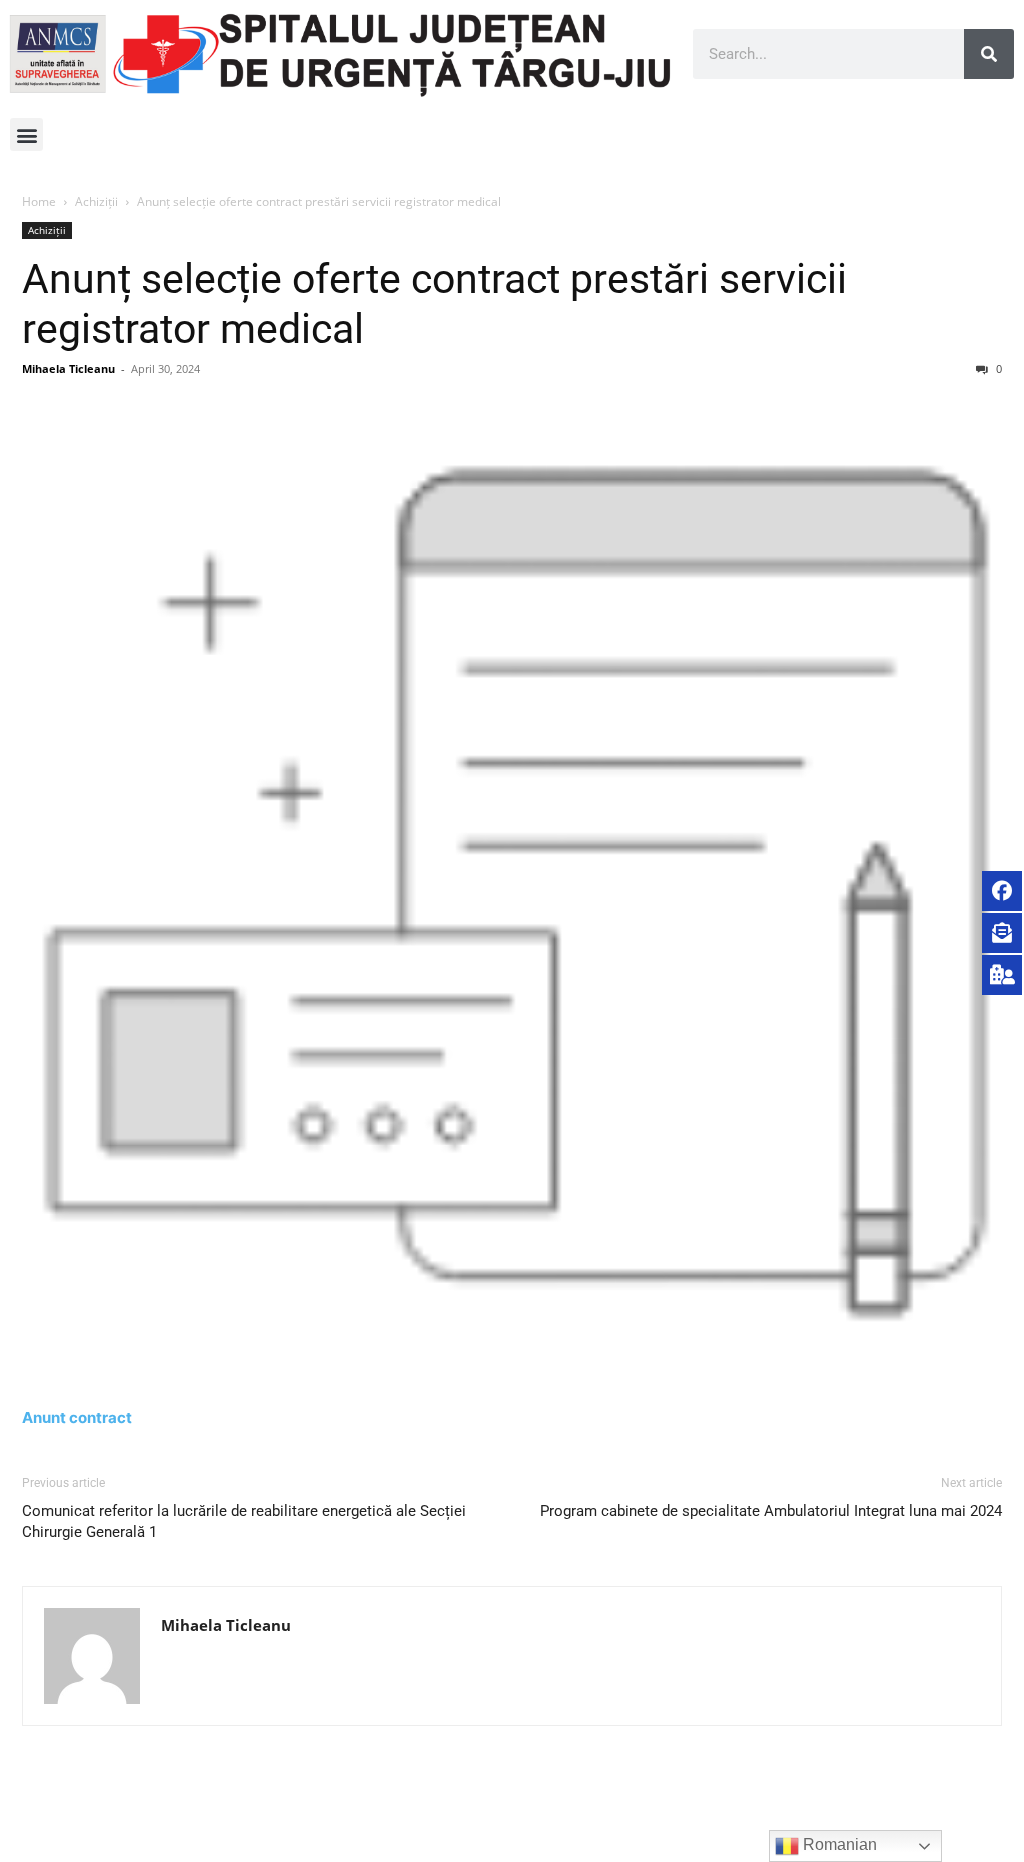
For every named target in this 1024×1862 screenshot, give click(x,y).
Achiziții (96, 201)
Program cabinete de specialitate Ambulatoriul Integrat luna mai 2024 (771, 1511)
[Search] (989, 54)
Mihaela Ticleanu (68, 368)
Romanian (838, 1844)
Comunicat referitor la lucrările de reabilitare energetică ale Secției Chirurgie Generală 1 (244, 1521)
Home (39, 201)
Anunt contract (77, 1417)
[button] (26, 134)
